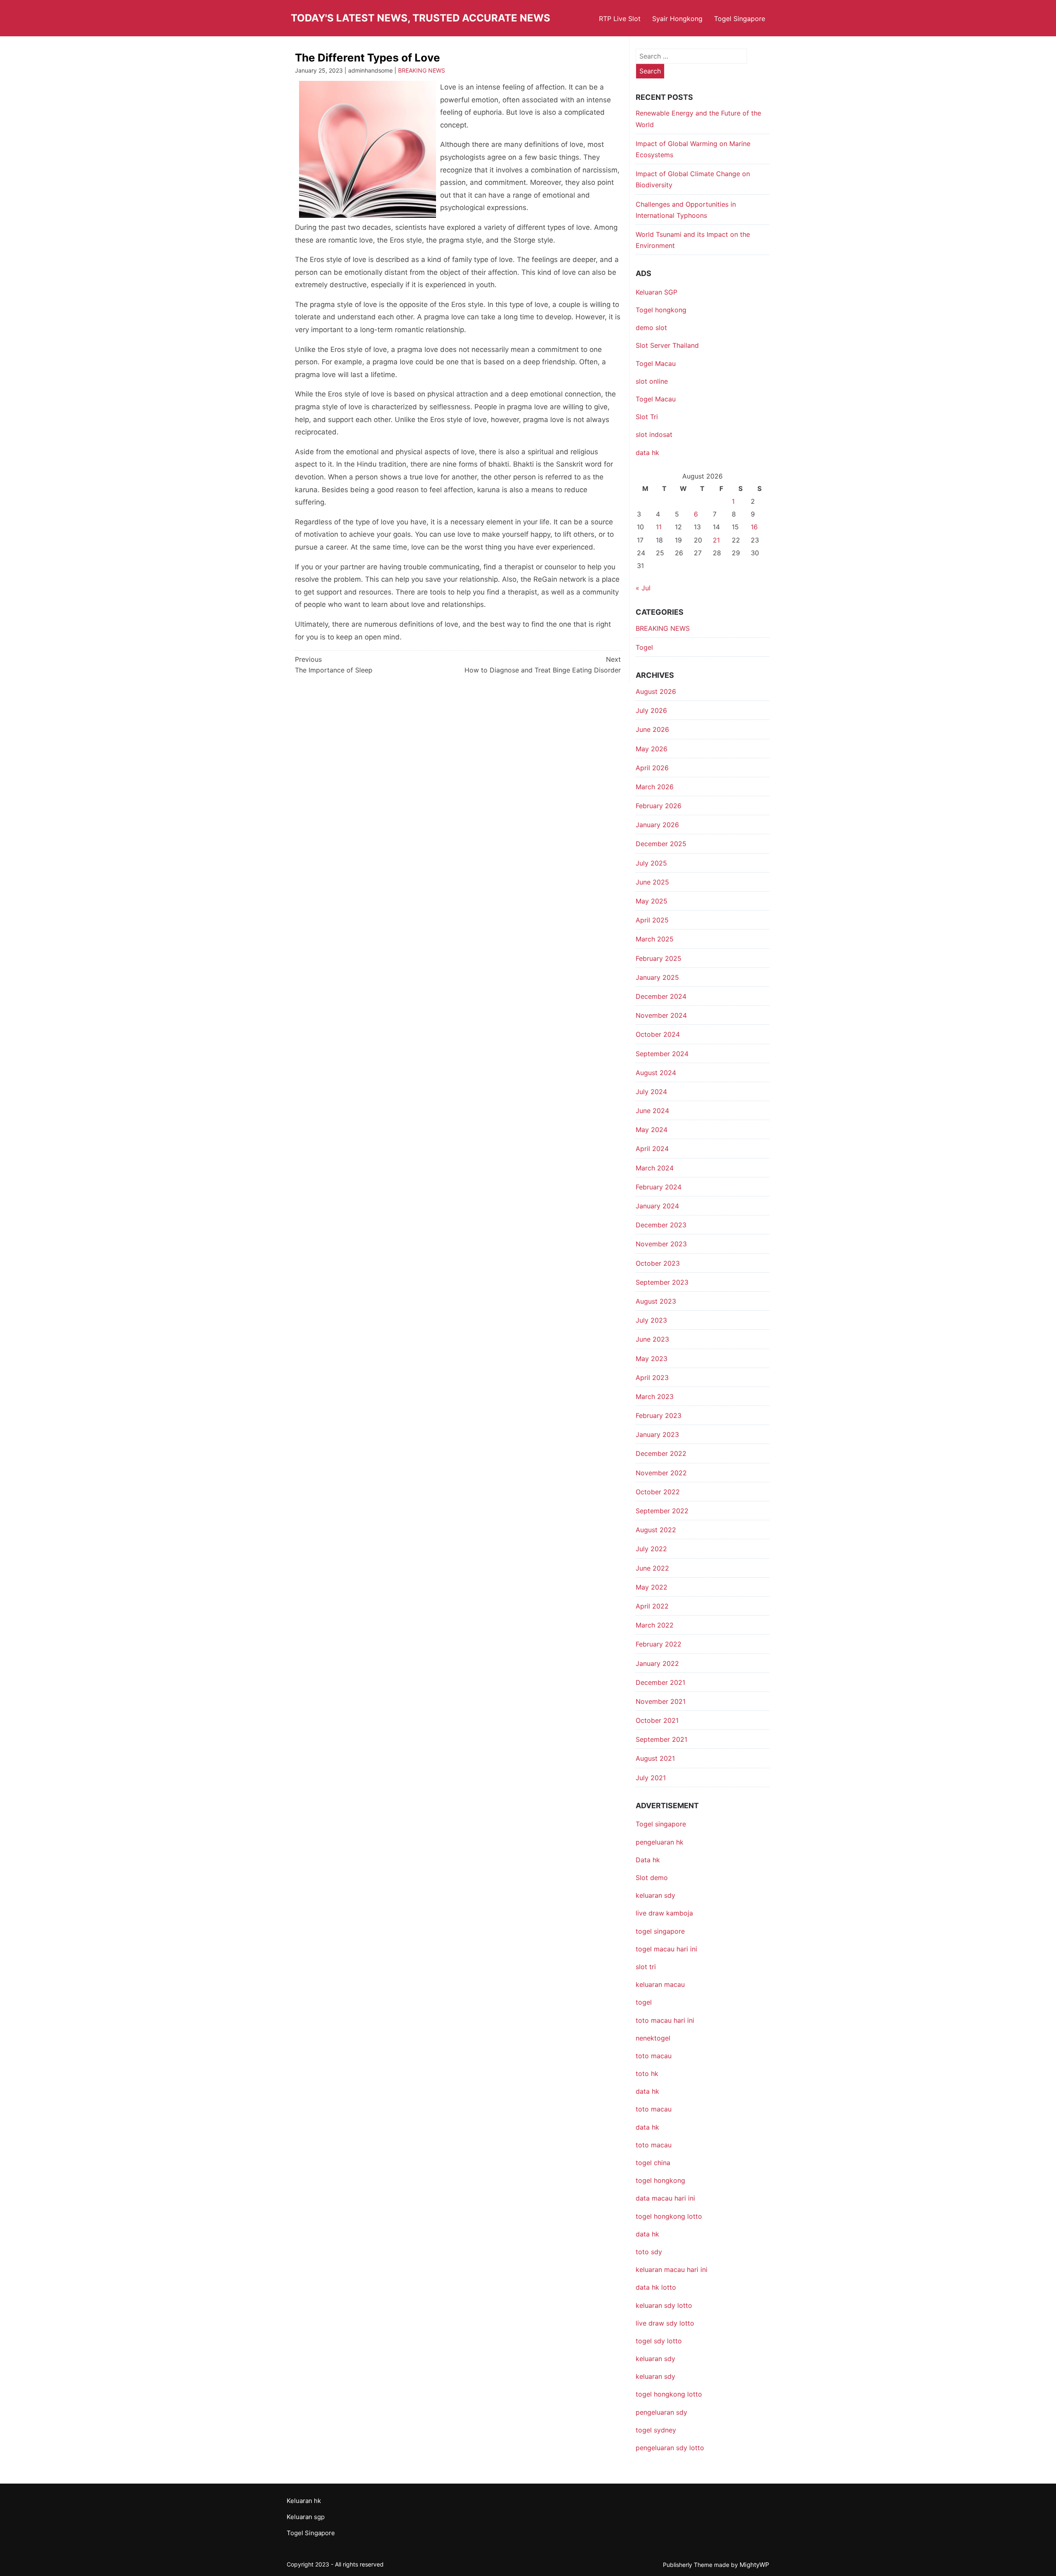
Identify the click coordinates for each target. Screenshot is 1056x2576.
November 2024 (661, 1015)
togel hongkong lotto (669, 2394)
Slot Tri (647, 417)
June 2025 (652, 882)
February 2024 (659, 1187)
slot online (652, 381)
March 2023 (655, 1397)
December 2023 (661, 1225)
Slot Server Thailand (667, 345)
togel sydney (656, 2430)
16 (754, 527)
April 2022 (652, 1606)
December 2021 (660, 1682)
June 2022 (652, 1568)
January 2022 (657, 1663)
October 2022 (658, 1492)
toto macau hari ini (665, 2020)
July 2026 (651, 710)
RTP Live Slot (620, 19)
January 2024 (657, 1206)
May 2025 (652, 901)
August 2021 (655, 1758)
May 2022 (652, 1587)
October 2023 (658, 1263)
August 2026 (656, 691)
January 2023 (657, 1434)
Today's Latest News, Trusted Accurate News (421, 18)
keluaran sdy (655, 1895)
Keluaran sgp (306, 2517)
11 (659, 527)
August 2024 (656, 1073)
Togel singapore (661, 1824)
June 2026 (652, 729)
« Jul (643, 588)
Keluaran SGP (656, 292)
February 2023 (659, 1415)
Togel (644, 647)
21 (716, 540)
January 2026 (657, 825)
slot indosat (654, 434)
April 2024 (652, 1149)
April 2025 (652, 920)
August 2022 (656, 1530)
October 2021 (657, 1720)
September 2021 (661, 1739)
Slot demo (652, 1878)
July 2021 (651, 1778)
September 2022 (662, 1511)
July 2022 (651, 1549)
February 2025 (659, 958)
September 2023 (662, 1282)
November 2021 (661, 1701)
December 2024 (661, 996)
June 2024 (652, 1111)
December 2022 (661, 1453)
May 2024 (652, 1130)
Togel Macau (656, 363)
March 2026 (655, 787)
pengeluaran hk (660, 1842)
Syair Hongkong (677, 19)
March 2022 (655, 1625)
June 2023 (652, 1339)
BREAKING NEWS (422, 70)
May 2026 (652, 749)
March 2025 (655, 939)
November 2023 (661, 1244)
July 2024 (651, 1092)
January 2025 (657, 977)
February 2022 (659, 1644)
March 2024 (655, 1168)
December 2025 (661, 844)
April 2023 (652, 1378)
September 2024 (662, 1054)
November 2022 (661, 1473)
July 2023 (651, 1320)
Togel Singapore (740, 19)
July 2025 (651, 863)
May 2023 (652, 1359)
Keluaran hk (304, 2501)
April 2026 (652, 768)
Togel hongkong (661, 310)
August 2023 (656, 1301)
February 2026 (659, 806)
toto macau (654, 2145)
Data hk (648, 1860)
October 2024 (658, 1034)
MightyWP (754, 2565)
